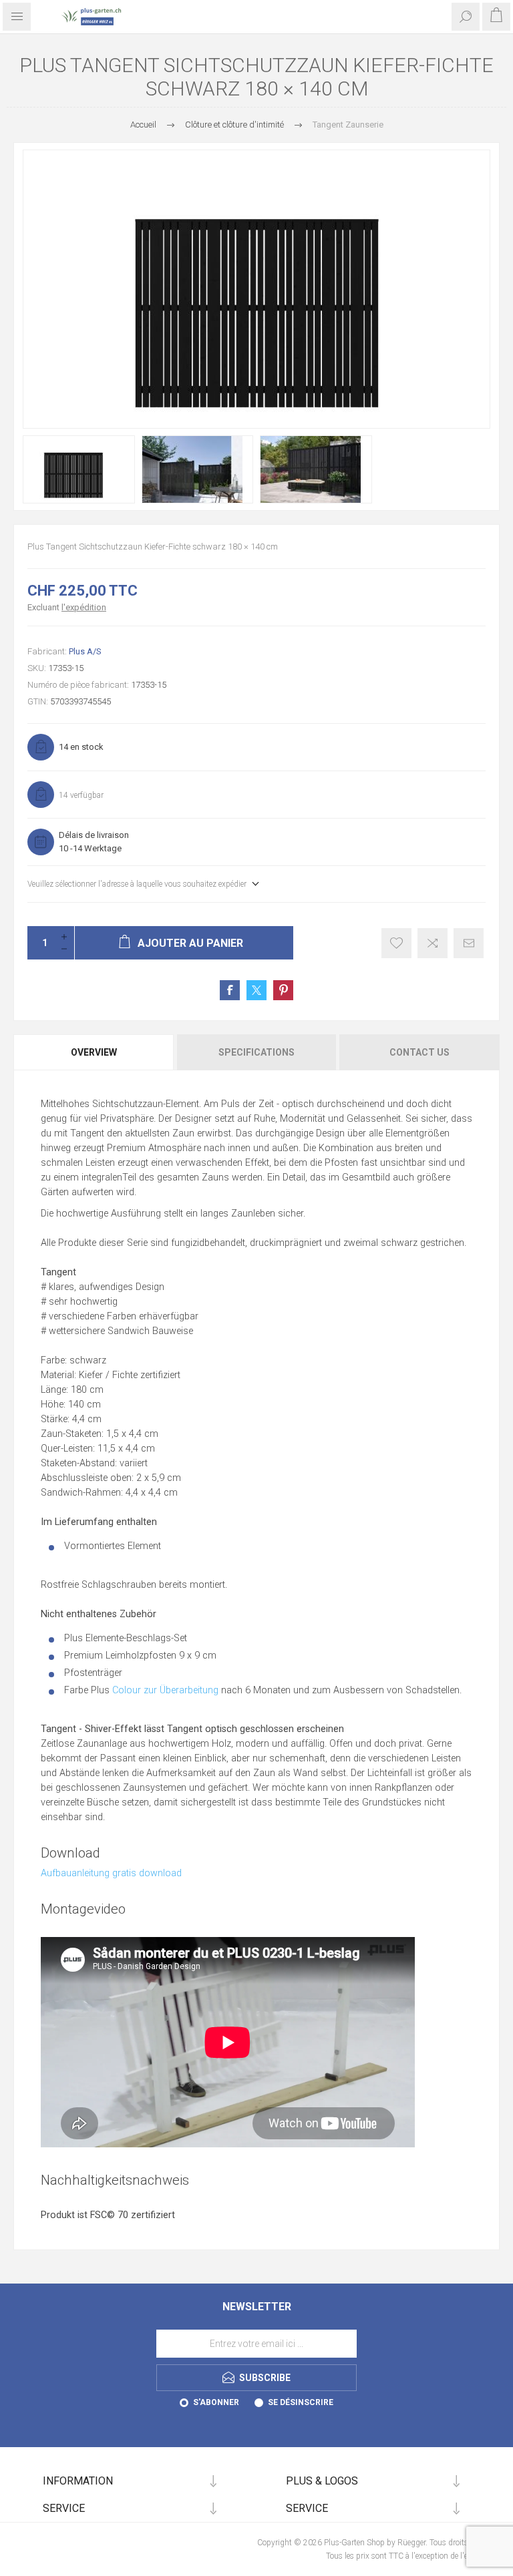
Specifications (256, 1052)
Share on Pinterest (283, 990)
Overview (94, 1052)
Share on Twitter (256, 990)
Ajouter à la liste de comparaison (433, 943)
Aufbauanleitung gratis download (111, 1873)
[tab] (95, 1052)
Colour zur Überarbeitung (165, 1690)
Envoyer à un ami (469, 943)
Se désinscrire (301, 2402)
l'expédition (84, 607)
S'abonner (216, 2402)
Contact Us (419, 1052)
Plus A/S (85, 651)
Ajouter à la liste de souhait (396, 943)
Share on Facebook (230, 990)
